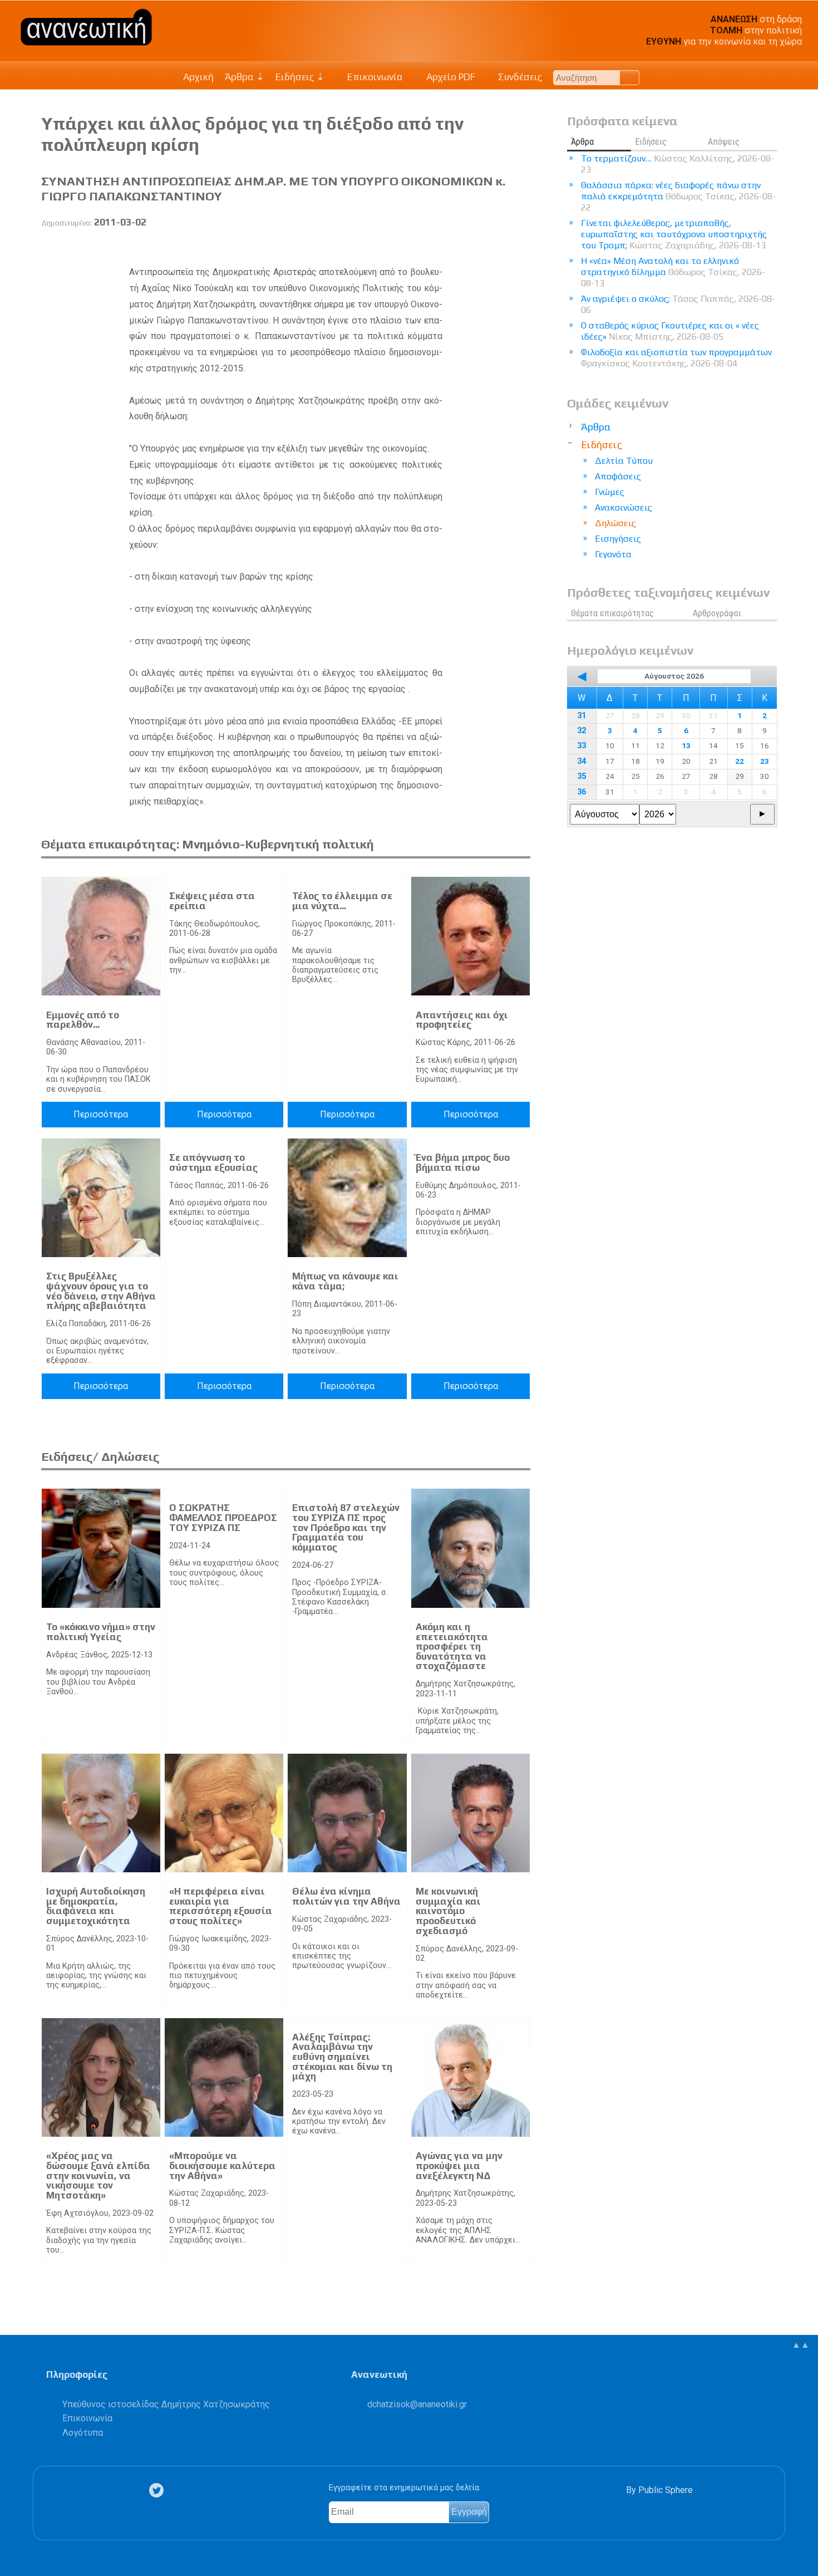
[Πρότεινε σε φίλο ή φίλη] (523, 248)
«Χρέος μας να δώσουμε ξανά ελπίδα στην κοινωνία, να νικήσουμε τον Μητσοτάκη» (98, 2175)
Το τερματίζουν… (677, 164)
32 (582, 731)
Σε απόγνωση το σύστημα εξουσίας (213, 1162)
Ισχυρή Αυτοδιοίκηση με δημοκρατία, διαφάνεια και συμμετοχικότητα (96, 1906)
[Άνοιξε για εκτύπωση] (502, 248)
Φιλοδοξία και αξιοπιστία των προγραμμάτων (676, 358)
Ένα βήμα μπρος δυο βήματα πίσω (463, 1162)
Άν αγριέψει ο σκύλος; (678, 304)
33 (582, 746)
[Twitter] (159, 2490)
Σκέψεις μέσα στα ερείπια (212, 901)
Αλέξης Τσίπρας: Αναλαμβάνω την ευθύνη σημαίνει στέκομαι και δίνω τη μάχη (342, 2057)
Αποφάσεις (618, 476)
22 (740, 761)
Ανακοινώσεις (624, 507)
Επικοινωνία (374, 77)
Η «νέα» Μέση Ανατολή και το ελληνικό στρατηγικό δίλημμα (673, 272)
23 (765, 761)
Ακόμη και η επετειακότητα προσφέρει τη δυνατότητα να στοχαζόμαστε (452, 1646)
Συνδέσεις (519, 77)
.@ (417, 2404)
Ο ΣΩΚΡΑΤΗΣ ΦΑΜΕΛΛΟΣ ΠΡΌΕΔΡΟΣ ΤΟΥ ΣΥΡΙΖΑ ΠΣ (223, 1517)
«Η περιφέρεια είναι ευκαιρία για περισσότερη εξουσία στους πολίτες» (221, 1906)
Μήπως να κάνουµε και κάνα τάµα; (345, 1281)
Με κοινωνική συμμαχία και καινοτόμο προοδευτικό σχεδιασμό (448, 1911)
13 (686, 745)
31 (582, 716)
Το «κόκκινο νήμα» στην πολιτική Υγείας (101, 1632)
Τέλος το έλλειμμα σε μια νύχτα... (342, 901)
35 (582, 776)
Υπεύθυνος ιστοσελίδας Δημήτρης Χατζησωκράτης (166, 2404)
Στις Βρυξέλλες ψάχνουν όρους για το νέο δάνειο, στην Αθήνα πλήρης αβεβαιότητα (101, 1291)
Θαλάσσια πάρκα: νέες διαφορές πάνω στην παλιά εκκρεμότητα (678, 196)
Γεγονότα (613, 554)
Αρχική (198, 77)
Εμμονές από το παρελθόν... (83, 1020)
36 (582, 792)
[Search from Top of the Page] (630, 78)
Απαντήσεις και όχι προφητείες (462, 1020)
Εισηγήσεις (618, 539)
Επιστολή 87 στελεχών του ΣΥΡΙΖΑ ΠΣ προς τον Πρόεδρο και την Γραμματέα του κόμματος (346, 1527)
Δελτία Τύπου (624, 461)
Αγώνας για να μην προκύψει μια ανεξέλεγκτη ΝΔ (459, 2165)
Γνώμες (610, 492)
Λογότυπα (83, 2433)
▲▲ (801, 2345)
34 (582, 761)
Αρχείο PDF (450, 77)
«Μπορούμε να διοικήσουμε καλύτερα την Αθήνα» (222, 2165)
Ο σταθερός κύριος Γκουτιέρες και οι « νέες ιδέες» (670, 331)
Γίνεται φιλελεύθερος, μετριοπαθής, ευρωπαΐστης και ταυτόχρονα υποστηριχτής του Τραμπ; (674, 234)
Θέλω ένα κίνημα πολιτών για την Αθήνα (346, 1896)
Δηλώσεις (615, 523)
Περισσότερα (101, 1114)
